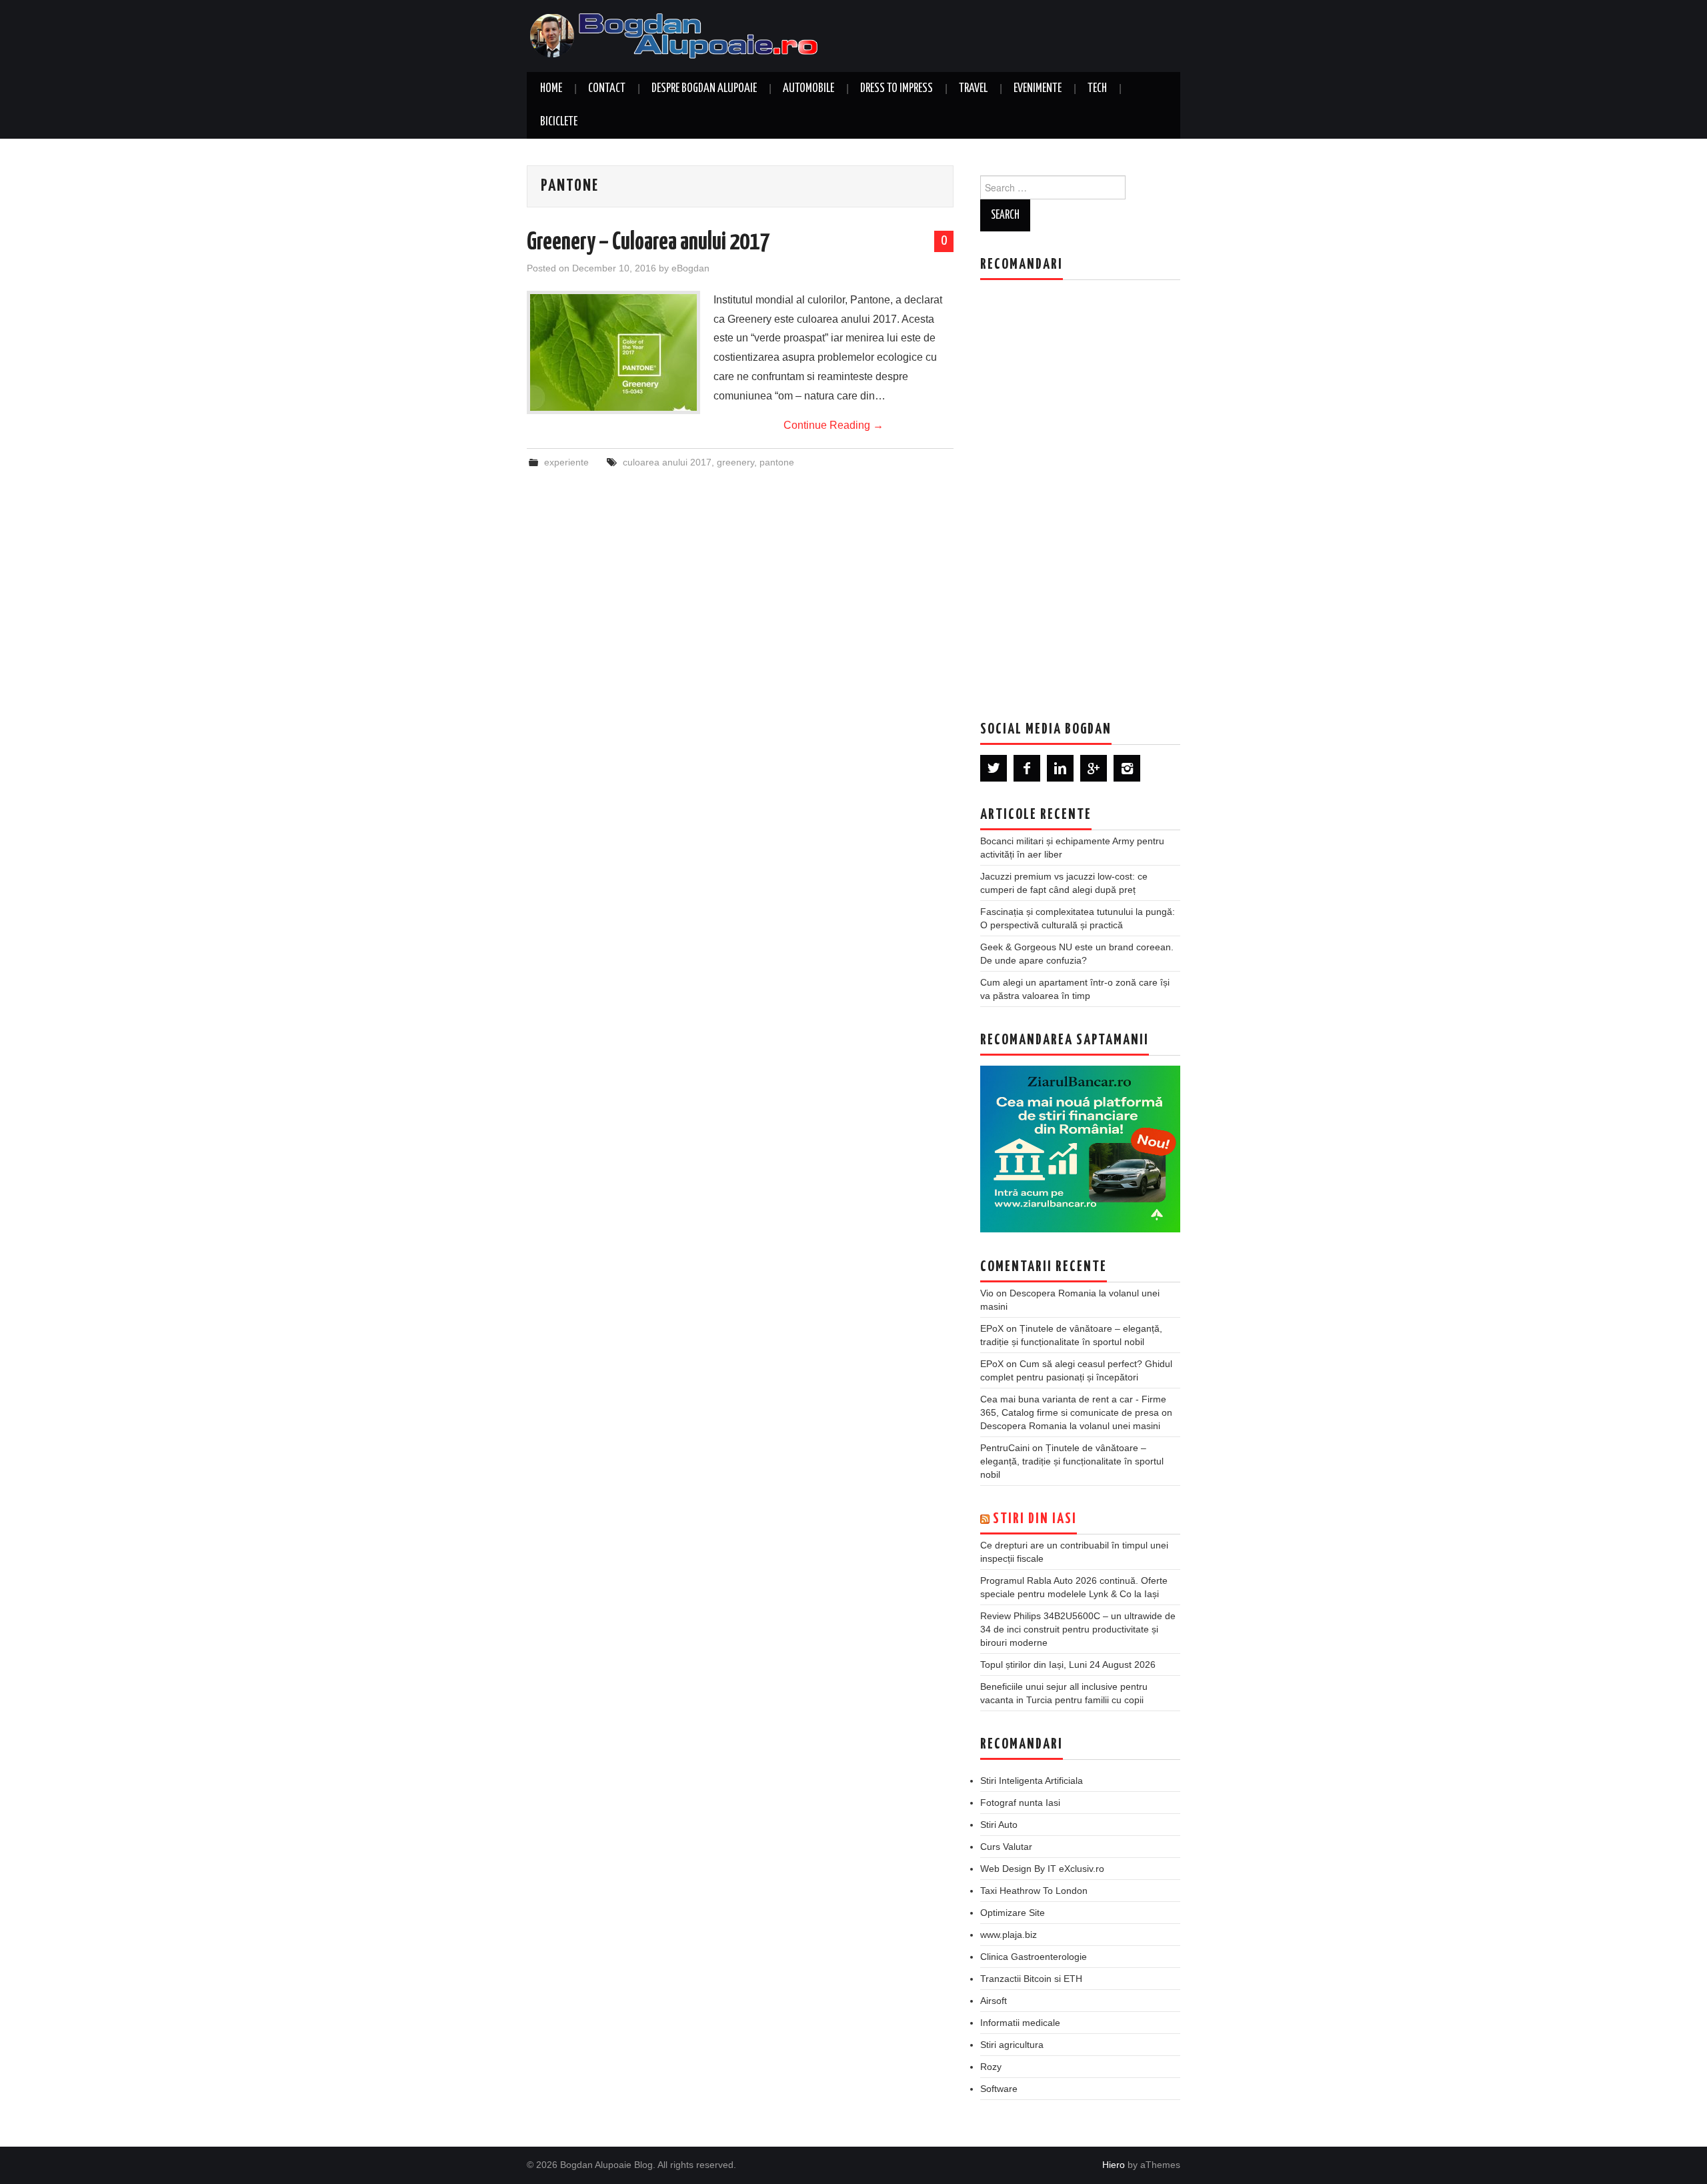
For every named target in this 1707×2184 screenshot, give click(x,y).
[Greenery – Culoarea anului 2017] (613, 352)
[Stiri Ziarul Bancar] (1080, 1149)
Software (999, 2089)
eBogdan (690, 268)
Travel (973, 89)
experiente (566, 462)
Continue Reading (833, 425)
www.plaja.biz (1009, 1935)
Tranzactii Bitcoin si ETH (1031, 1979)
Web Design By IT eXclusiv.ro (1042, 1869)
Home (551, 89)
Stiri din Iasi (1035, 1519)
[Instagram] (1127, 768)
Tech (1097, 89)
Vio (987, 1293)
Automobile (808, 89)
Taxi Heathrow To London (1034, 1891)
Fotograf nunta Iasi (1020, 1803)
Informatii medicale (1020, 2023)
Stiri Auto (999, 1825)
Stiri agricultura (1012, 2045)
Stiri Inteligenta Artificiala (1032, 1781)
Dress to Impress (897, 89)
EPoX (992, 1328)
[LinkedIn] (1060, 768)
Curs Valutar (1006, 1847)
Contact (607, 89)
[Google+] (1094, 768)
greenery (735, 462)
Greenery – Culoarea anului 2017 (648, 243)
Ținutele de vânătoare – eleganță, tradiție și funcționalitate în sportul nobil (1072, 1461)
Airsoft (994, 2001)
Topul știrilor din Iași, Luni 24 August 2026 (1068, 1665)
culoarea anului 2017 (667, 462)
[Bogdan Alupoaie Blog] (677, 35)
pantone (777, 462)
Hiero (1114, 2165)
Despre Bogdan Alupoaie (704, 89)
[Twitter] (994, 768)
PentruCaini (1005, 1448)
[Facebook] (1027, 768)
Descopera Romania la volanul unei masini (1070, 1426)
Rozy (991, 2067)
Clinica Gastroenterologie (1034, 1957)
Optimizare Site (1013, 1913)
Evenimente (1038, 89)
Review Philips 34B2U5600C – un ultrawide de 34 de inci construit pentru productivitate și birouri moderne (1078, 1629)
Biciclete (559, 122)
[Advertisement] (1080, 490)
